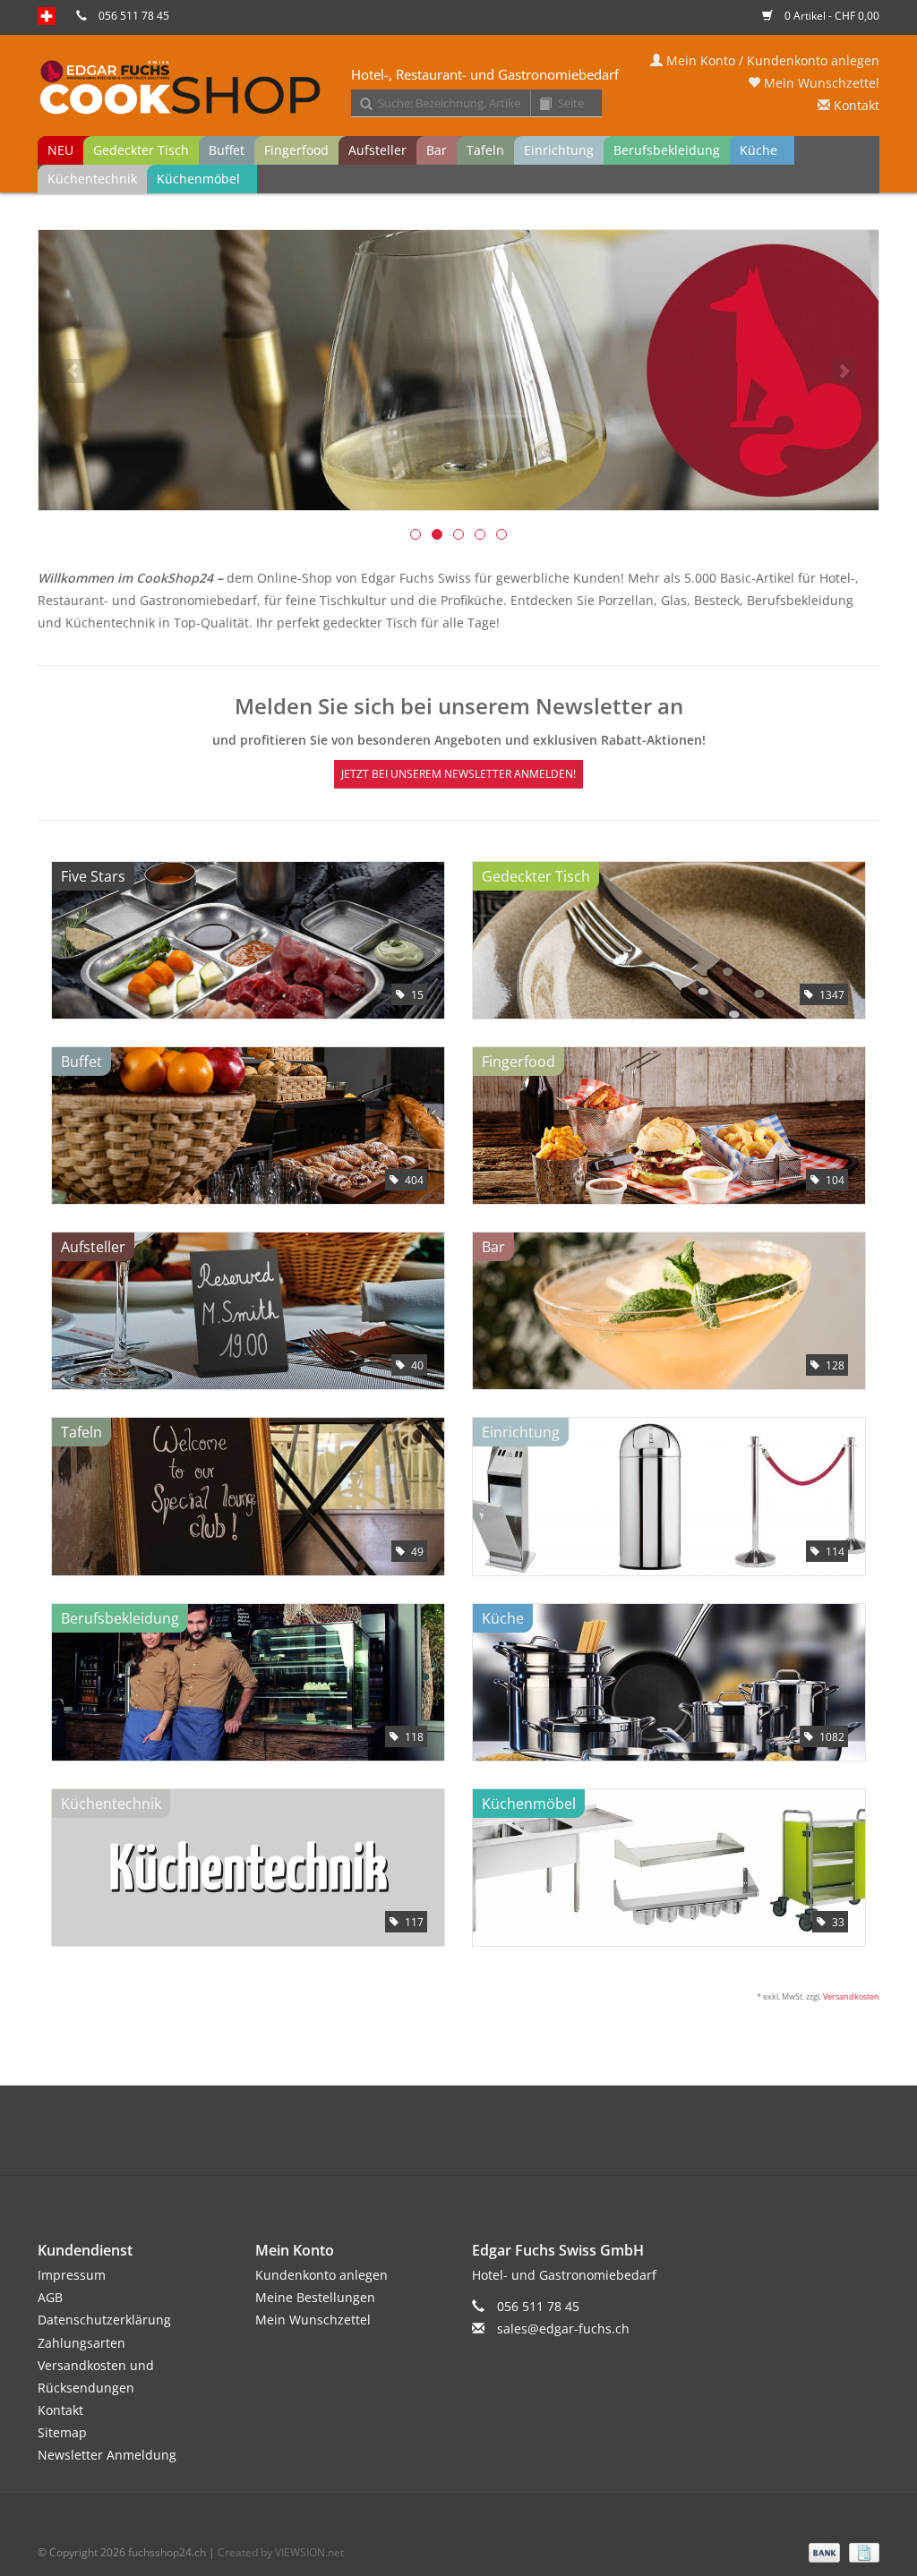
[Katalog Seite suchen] (539, 105)
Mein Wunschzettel (820, 83)
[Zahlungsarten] (823, 2551)
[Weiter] (844, 371)
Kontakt (855, 105)
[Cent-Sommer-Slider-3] (458, 370)
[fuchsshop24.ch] (458, 89)
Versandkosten (851, 1996)
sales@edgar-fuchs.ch (563, 2329)
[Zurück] (73, 371)
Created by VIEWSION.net (281, 2552)
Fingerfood (296, 150)
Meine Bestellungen (315, 2297)
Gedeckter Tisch (141, 150)
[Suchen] (360, 105)
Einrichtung (559, 150)
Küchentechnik (92, 179)
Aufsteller (377, 150)
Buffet (227, 150)
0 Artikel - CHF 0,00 (831, 16)
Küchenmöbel (198, 179)
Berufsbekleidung (667, 150)
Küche (758, 150)
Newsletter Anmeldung (107, 2455)
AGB (50, 2297)
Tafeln (485, 150)
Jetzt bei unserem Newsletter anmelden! (458, 774)
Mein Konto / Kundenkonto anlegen (771, 60)
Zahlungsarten (81, 2343)
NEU (60, 150)
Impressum (72, 2275)
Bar (437, 150)
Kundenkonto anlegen (321, 2275)
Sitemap (62, 2432)
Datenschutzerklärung (104, 2320)
